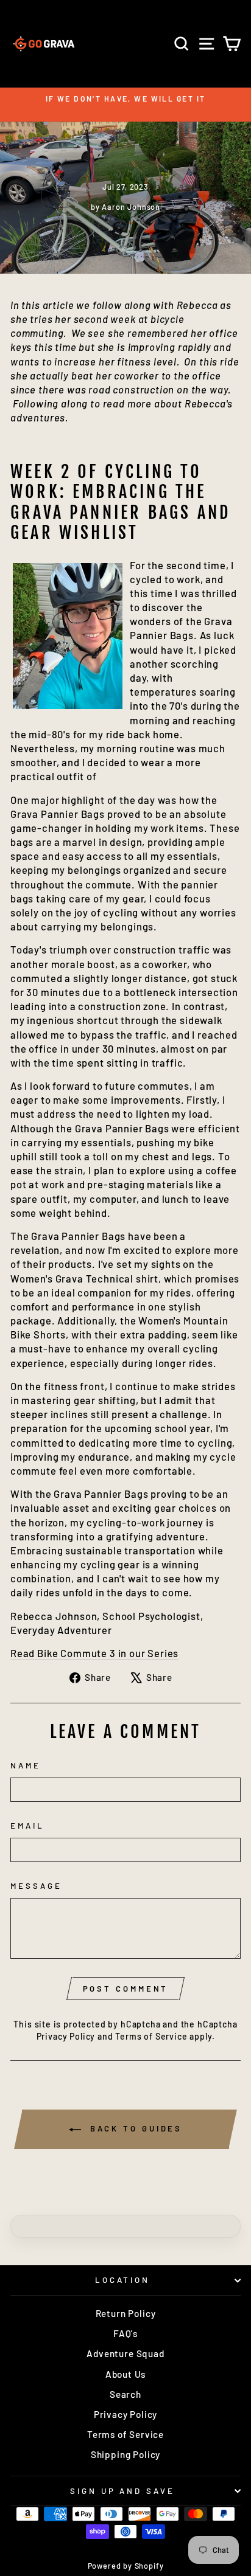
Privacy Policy (66, 2036)
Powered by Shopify (126, 2566)
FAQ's (125, 2333)
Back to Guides (134, 2128)
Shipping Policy (125, 2454)
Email (27, 1826)
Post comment (126, 1989)
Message (36, 1886)
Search (125, 2394)
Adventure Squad (125, 2353)
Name (26, 1765)
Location (123, 2280)
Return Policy (126, 2313)
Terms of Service (151, 2036)
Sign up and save (123, 2491)
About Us (126, 2374)
